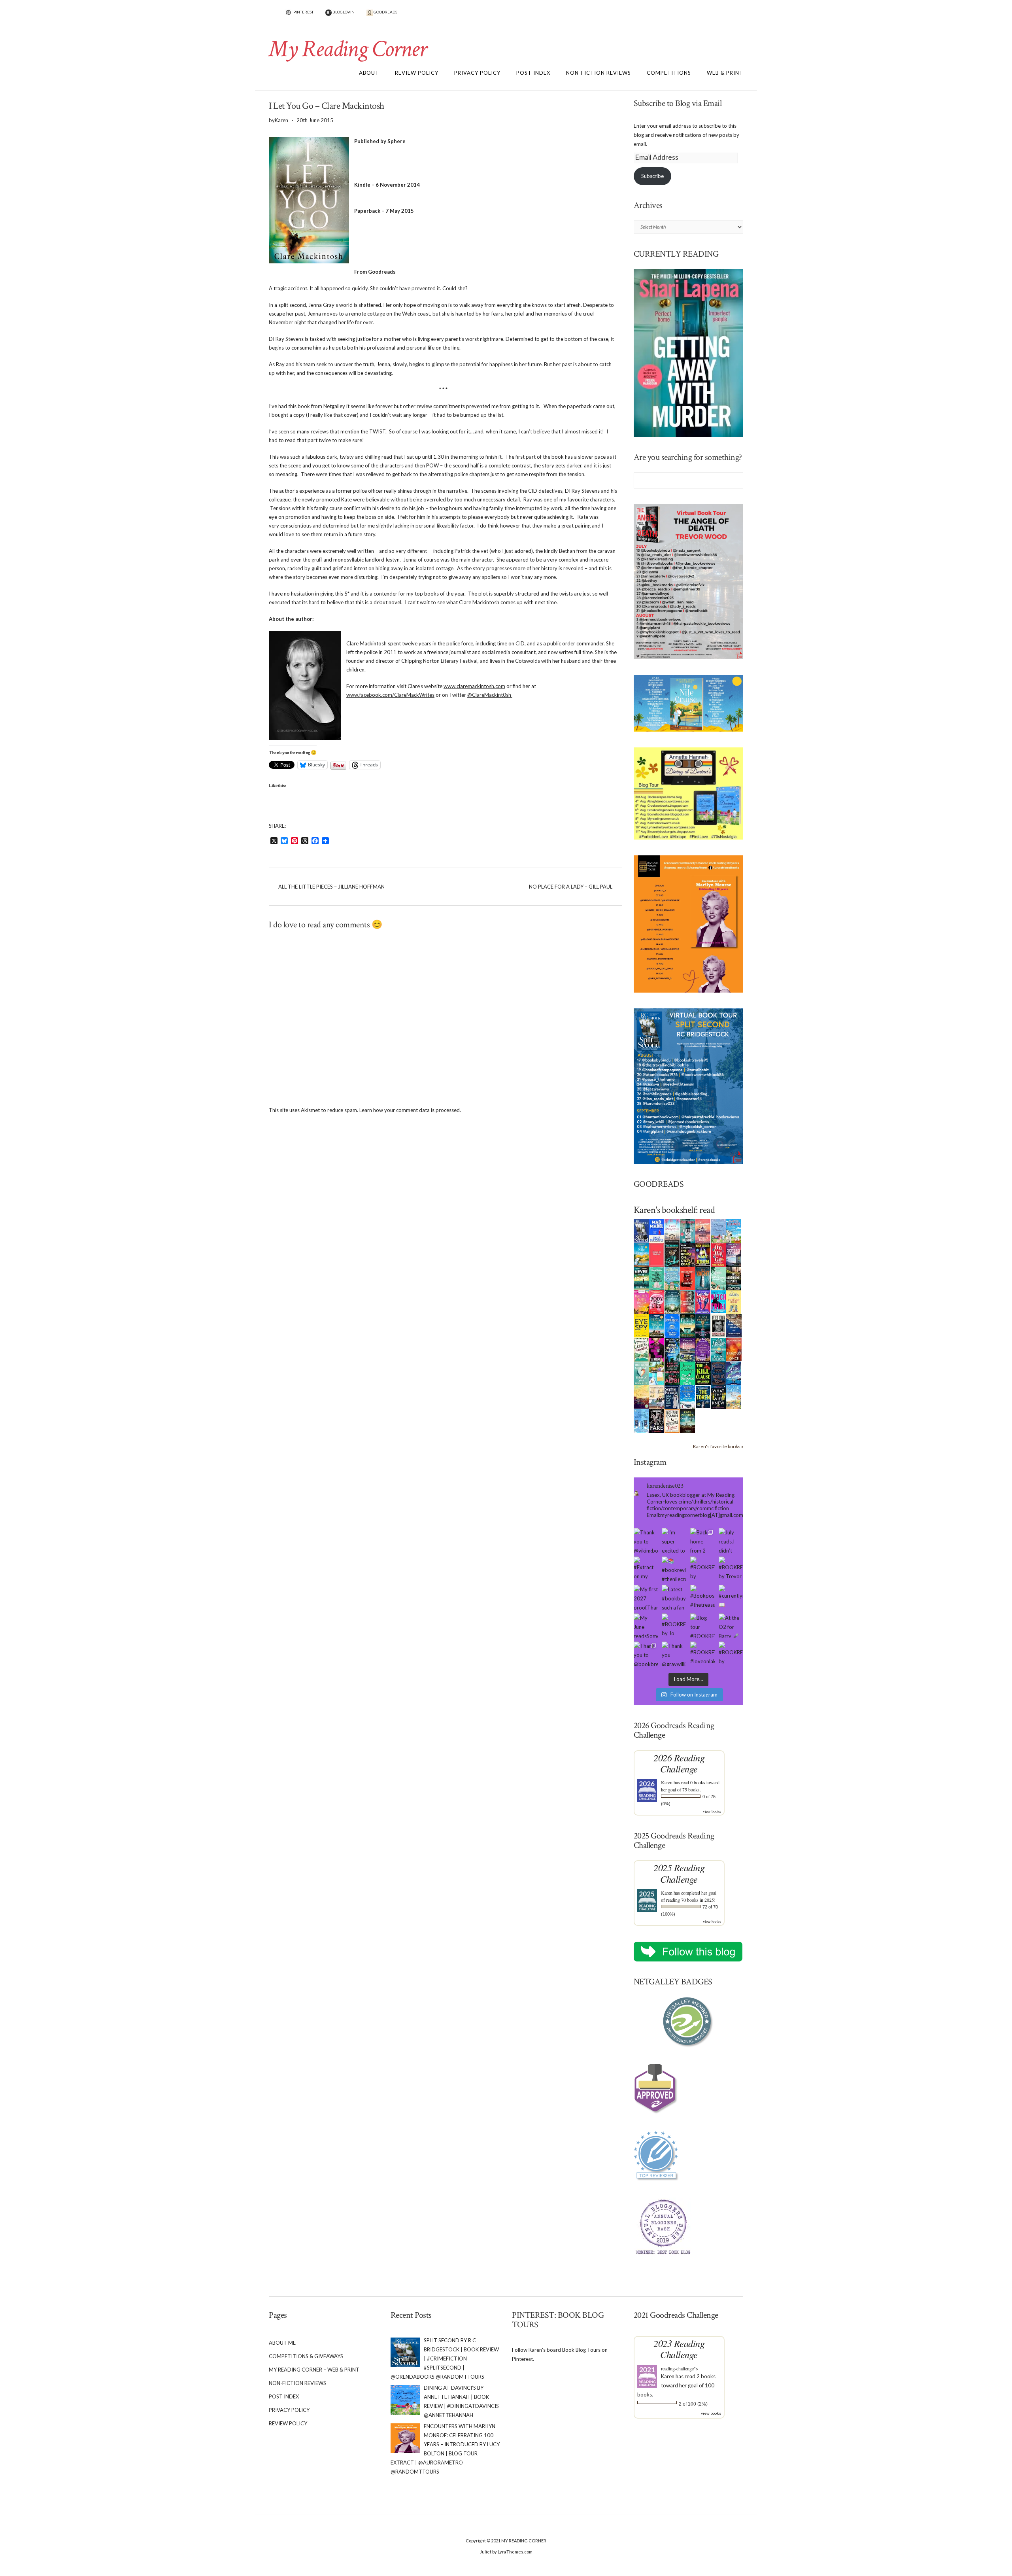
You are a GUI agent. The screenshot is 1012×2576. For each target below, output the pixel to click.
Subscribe (652, 176)
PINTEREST (303, 12)
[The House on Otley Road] (688, 1254)
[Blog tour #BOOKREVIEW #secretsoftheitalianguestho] (702, 1626)
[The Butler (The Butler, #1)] (672, 1255)
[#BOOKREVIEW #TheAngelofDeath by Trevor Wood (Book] (731, 1569)
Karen (667, 1782)
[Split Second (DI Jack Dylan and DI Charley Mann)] (641, 1230)
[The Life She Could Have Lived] (641, 1420)
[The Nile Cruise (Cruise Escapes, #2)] (641, 1254)
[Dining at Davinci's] (718, 1231)
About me (282, 2343)
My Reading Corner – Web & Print (314, 2370)
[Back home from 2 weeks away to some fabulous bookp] (702, 1540)
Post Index (533, 73)
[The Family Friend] (688, 1325)
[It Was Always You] (672, 1230)
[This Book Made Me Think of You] (641, 1373)
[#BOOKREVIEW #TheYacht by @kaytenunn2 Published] (731, 1654)
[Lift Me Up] (703, 1301)
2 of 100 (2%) (693, 2404)
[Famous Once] (734, 1349)
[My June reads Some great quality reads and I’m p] (646, 1626)
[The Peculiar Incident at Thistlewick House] (703, 1349)
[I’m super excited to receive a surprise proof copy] (674, 1540)
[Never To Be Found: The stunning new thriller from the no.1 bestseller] (641, 1278)
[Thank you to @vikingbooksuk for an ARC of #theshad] (646, 1540)
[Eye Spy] (641, 1325)
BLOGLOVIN (343, 12)
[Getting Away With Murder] (688, 1230)
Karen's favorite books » (718, 1446)
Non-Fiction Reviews (599, 73)
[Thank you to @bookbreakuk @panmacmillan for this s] (646, 1654)
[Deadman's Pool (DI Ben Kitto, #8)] (688, 1420)
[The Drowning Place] (734, 1278)
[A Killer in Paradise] (641, 1349)
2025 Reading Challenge (679, 1873)
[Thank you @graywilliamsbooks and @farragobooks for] (674, 1654)
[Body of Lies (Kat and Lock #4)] (657, 1301)
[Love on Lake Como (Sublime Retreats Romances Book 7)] (718, 1279)
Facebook (736, 16)
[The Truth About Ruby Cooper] (657, 1349)
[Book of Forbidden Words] (734, 1325)
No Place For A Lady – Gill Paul (571, 887)
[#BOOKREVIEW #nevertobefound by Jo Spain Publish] (674, 1626)
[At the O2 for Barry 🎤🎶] (731, 1626)
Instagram (724, 16)
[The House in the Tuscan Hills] (657, 1325)
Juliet (486, 2552)
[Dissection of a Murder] (688, 1278)
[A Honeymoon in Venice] (703, 1230)
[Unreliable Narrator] (688, 1301)
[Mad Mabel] (657, 1230)
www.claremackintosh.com (474, 686)
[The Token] (703, 1396)
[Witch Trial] (718, 1301)
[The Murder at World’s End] (718, 1373)
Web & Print (725, 73)
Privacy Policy (477, 73)
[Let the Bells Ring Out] (688, 1396)
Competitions (669, 73)
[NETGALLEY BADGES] (689, 2022)
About (369, 73)
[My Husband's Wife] (703, 1325)
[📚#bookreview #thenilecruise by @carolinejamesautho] (674, 1569)
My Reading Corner (347, 49)
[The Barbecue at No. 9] (688, 1373)
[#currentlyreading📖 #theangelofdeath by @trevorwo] (731, 1597)
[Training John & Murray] (734, 1230)
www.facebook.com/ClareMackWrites (390, 695)
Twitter (713, 16)
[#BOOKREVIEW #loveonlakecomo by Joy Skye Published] (702, 1654)
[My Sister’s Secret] (734, 1254)
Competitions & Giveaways (306, 2356)
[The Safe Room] (703, 1254)
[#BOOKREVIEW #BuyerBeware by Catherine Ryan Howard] (702, 1569)
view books (712, 1811)
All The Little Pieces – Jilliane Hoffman (331, 887)
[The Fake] (657, 1420)
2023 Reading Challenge (679, 2349)
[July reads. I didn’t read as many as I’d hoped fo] (731, 1540)
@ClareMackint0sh (490, 695)
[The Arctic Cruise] (734, 1373)
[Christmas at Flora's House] (688, 1349)
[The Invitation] (672, 1325)
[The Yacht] (703, 1278)
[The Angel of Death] (657, 1254)
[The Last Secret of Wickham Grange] (672, 1301)
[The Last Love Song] (641, 1396)
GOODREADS (385, 12)
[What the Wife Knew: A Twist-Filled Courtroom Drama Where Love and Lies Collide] (718, 1396)
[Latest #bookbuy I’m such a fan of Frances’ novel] (674, 1597)
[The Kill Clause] (703, 1373)
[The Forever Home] (734, 1301)
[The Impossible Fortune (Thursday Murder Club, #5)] (672, 1420)
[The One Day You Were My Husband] (657, 1278)
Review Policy (417, 73)
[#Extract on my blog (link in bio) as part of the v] (646, 1569)
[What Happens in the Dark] (672, 1349)
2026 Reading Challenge (679, 1763)
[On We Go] (718, 1254)
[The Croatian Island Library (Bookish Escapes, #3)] (657, 1373)
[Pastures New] (734, 1396)
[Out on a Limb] (657, 1397)
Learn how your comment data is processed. (410, 1110)
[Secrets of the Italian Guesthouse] (672, 1278)
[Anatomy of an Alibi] (672, 1373)
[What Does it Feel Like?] (672, 1397)
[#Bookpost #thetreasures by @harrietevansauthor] (702, 1597)
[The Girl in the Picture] (641, 1302)
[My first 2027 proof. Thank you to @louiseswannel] (646, 1597)
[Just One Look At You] (718, 1349)
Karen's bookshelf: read (674, 1210)
